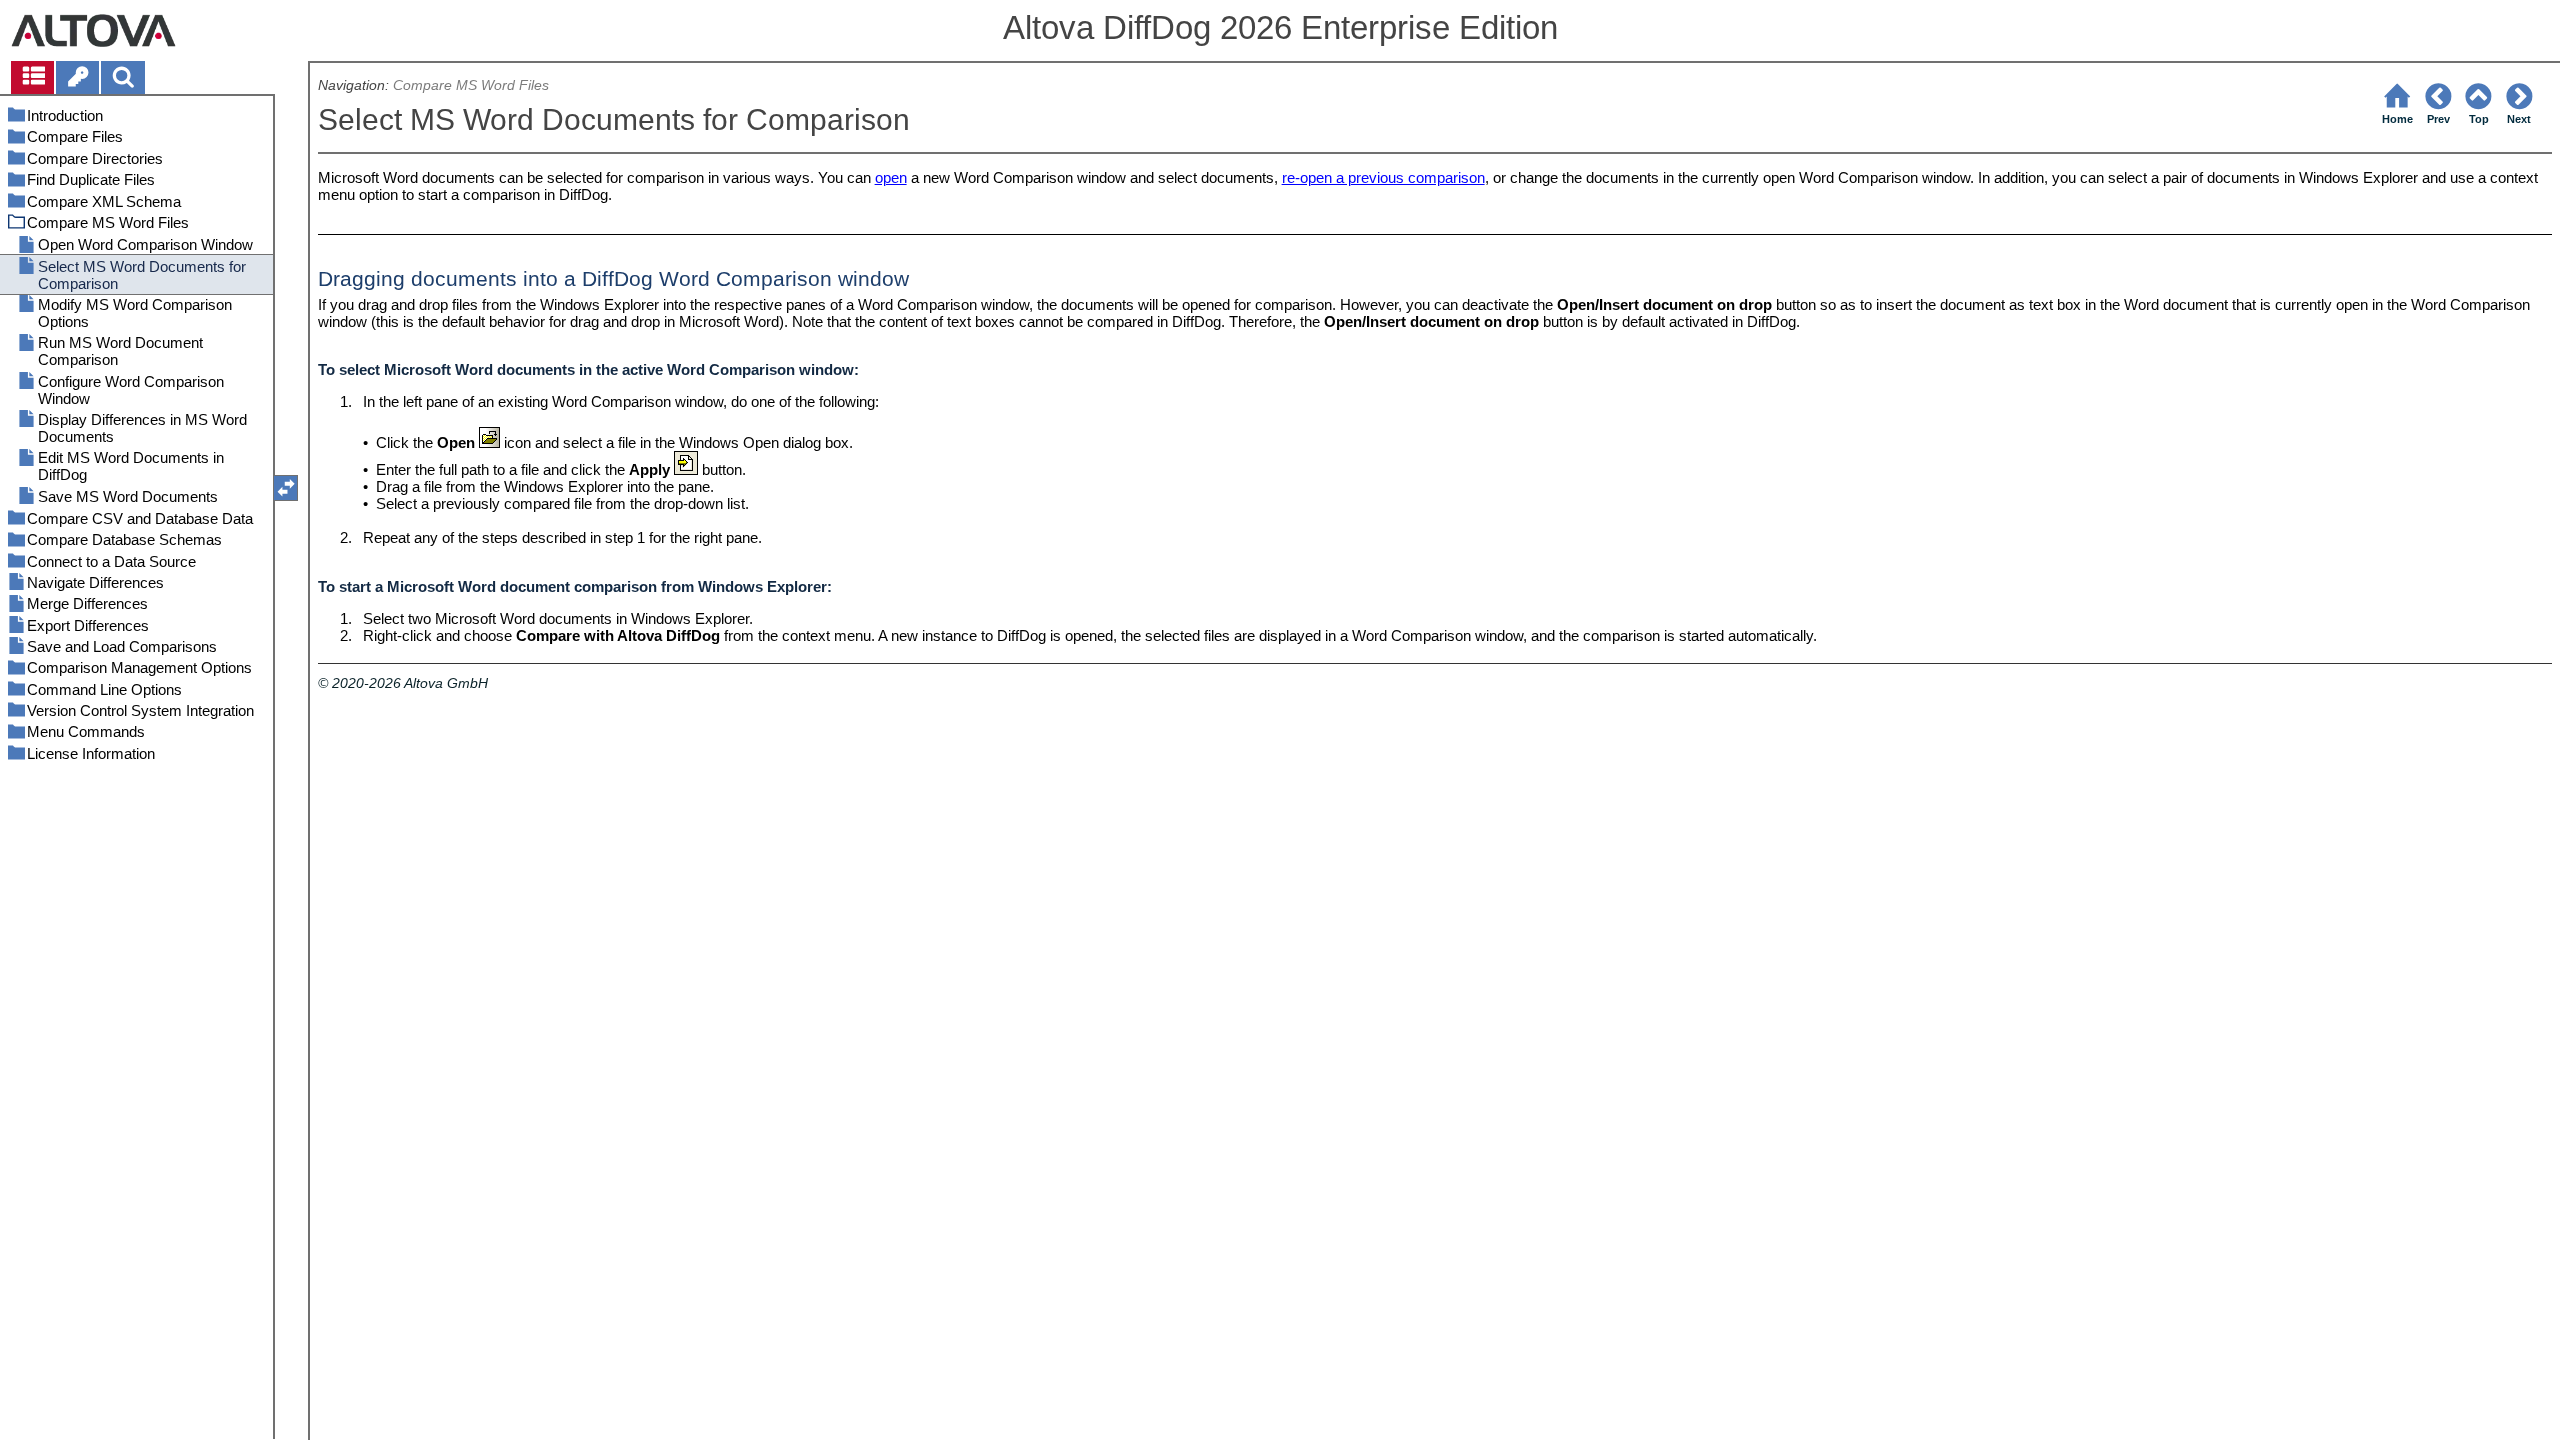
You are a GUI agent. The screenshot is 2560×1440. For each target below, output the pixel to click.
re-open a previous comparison (1383, 177)
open (891, 177)
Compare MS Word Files (471, 85)
